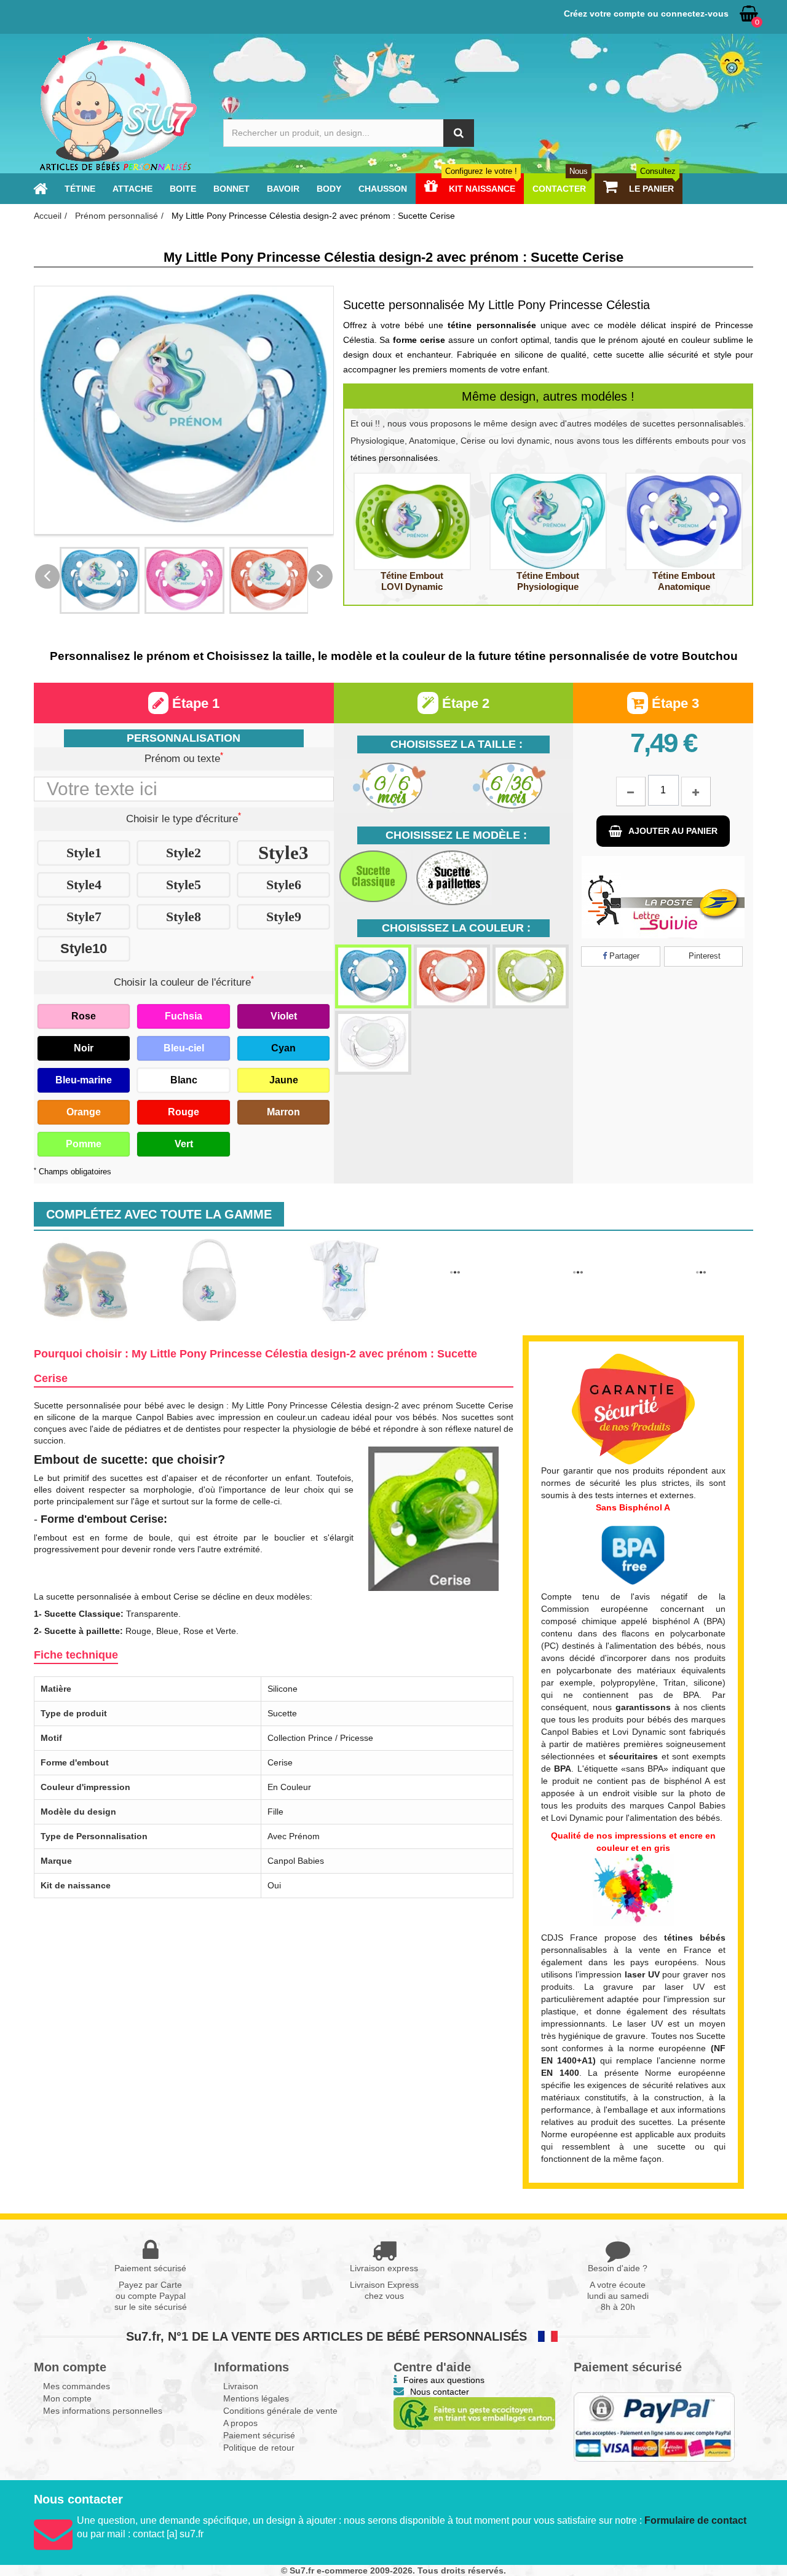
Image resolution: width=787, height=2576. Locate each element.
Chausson (383, 189)
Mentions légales (256, 2392)
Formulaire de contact (695, 2515)
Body (329, 189)
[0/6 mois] (394, 786)
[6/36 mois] (513, 786)
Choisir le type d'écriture (184, 818)
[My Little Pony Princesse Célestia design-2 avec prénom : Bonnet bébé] (455, 1259)
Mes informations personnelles (103, 2405)
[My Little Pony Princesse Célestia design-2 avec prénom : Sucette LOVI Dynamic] (412, 521)
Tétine (80, 189)
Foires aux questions (444, 2374)
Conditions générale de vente (280, 2405)
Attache (132, 189)
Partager (623, 956)
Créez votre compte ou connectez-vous (646, 14)
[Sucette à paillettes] (452, 878)
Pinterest (703, 956)
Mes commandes (77, 2380)
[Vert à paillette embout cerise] (531, 976)
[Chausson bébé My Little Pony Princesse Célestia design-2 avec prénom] (86, 1280)
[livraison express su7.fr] (663, 897)
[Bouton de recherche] (459, 133)
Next (320, 576)
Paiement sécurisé (259, 2429)
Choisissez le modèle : (456, 835)
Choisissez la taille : (457, 744)
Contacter (560, 189)
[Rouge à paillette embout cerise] (452, 976)
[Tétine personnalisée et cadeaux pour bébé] (40, 189)
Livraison (241, 2380)
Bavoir (283, 189)
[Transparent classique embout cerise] (373, 1043)
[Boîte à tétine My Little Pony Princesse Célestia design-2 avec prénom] (209, 1280)
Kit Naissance (481, 189)
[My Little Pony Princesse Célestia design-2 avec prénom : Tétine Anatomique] (684, 521)
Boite (183, 189)
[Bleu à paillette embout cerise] (373, 976)
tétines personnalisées (394, 458)
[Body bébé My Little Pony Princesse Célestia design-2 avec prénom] (332, 1280)
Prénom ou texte (184, 758)
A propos (240, 2417)
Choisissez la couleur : (456, 928)
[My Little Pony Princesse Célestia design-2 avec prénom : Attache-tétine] (701, 1259)
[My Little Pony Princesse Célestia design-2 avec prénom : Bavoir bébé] (578, 1259)
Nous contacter (440, 2386)
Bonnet (231, 189)
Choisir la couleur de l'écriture (184, 981)
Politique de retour (259, 2441)
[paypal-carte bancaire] (655, 2421)
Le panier (651, 189)
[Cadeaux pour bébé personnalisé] (117, 104)
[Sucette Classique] (374, 876)
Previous (47, 576)
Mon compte (67, 2392)
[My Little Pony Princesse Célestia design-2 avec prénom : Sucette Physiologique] (548, 521)
